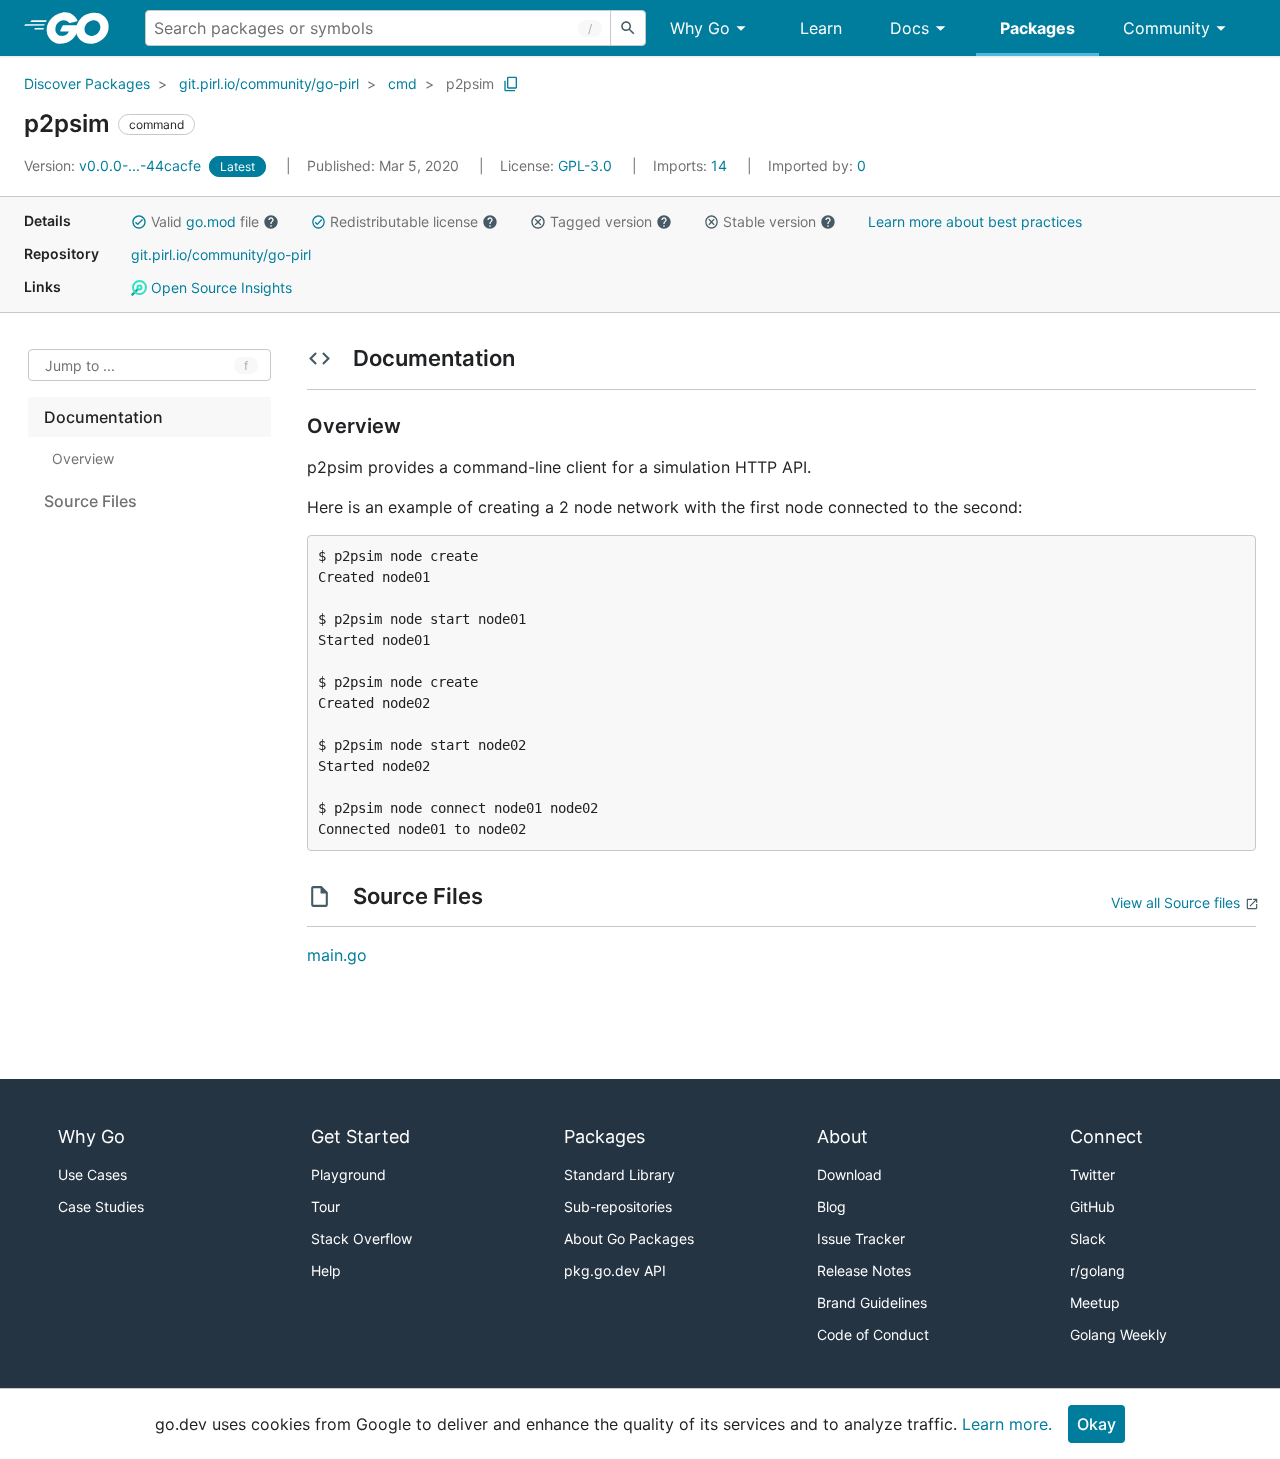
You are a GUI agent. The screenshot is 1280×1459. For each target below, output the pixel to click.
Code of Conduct (873, 1334)
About (842, 1136)
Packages (1037, 28)
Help (326, 1270)
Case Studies (101, 1206)
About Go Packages (629, 1238)
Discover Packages (87, 83)
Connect (1106, 1136)
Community (1166, 28)
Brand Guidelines (872, 1302)
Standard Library (619, 1174)
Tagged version (601, 221)
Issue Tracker (861, 1238)
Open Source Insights (219, 287)
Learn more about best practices (975, 221)
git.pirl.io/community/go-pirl (269, 83)
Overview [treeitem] (83, 458)
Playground (348, 1174)
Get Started (360, 1136)
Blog (831, 1206)
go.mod (211, 221)
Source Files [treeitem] (90, 501)
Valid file (205, 221)
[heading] (84, 28)
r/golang (1097, 1270)
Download (849, 1174)
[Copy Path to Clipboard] (511, 84)
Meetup (1095, 1302)
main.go (337, 955)
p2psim (470, 83)
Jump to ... (80, 365)
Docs (909, 28)
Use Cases (92, 1174)
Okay (1096, 1424)
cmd (402, 83)
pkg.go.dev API (615, 1270)
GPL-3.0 (585, 165)
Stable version (769, 221)
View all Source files (1175, 902)
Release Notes (864, 1270)
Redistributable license (404, 221)
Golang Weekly (1118, 1334)
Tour (325, 1206)
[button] (139, 222)
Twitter (1092, 1174)
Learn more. (1007, 1424)
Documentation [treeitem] (103, 417)
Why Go (700, 28)
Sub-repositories (618, 1206)
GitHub (1092, 1206)
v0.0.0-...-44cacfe (114, 165)
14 (692, 165)
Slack (1088, 1238)
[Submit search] (628, 28)
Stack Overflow (361, 1238)
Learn (821, 28)
